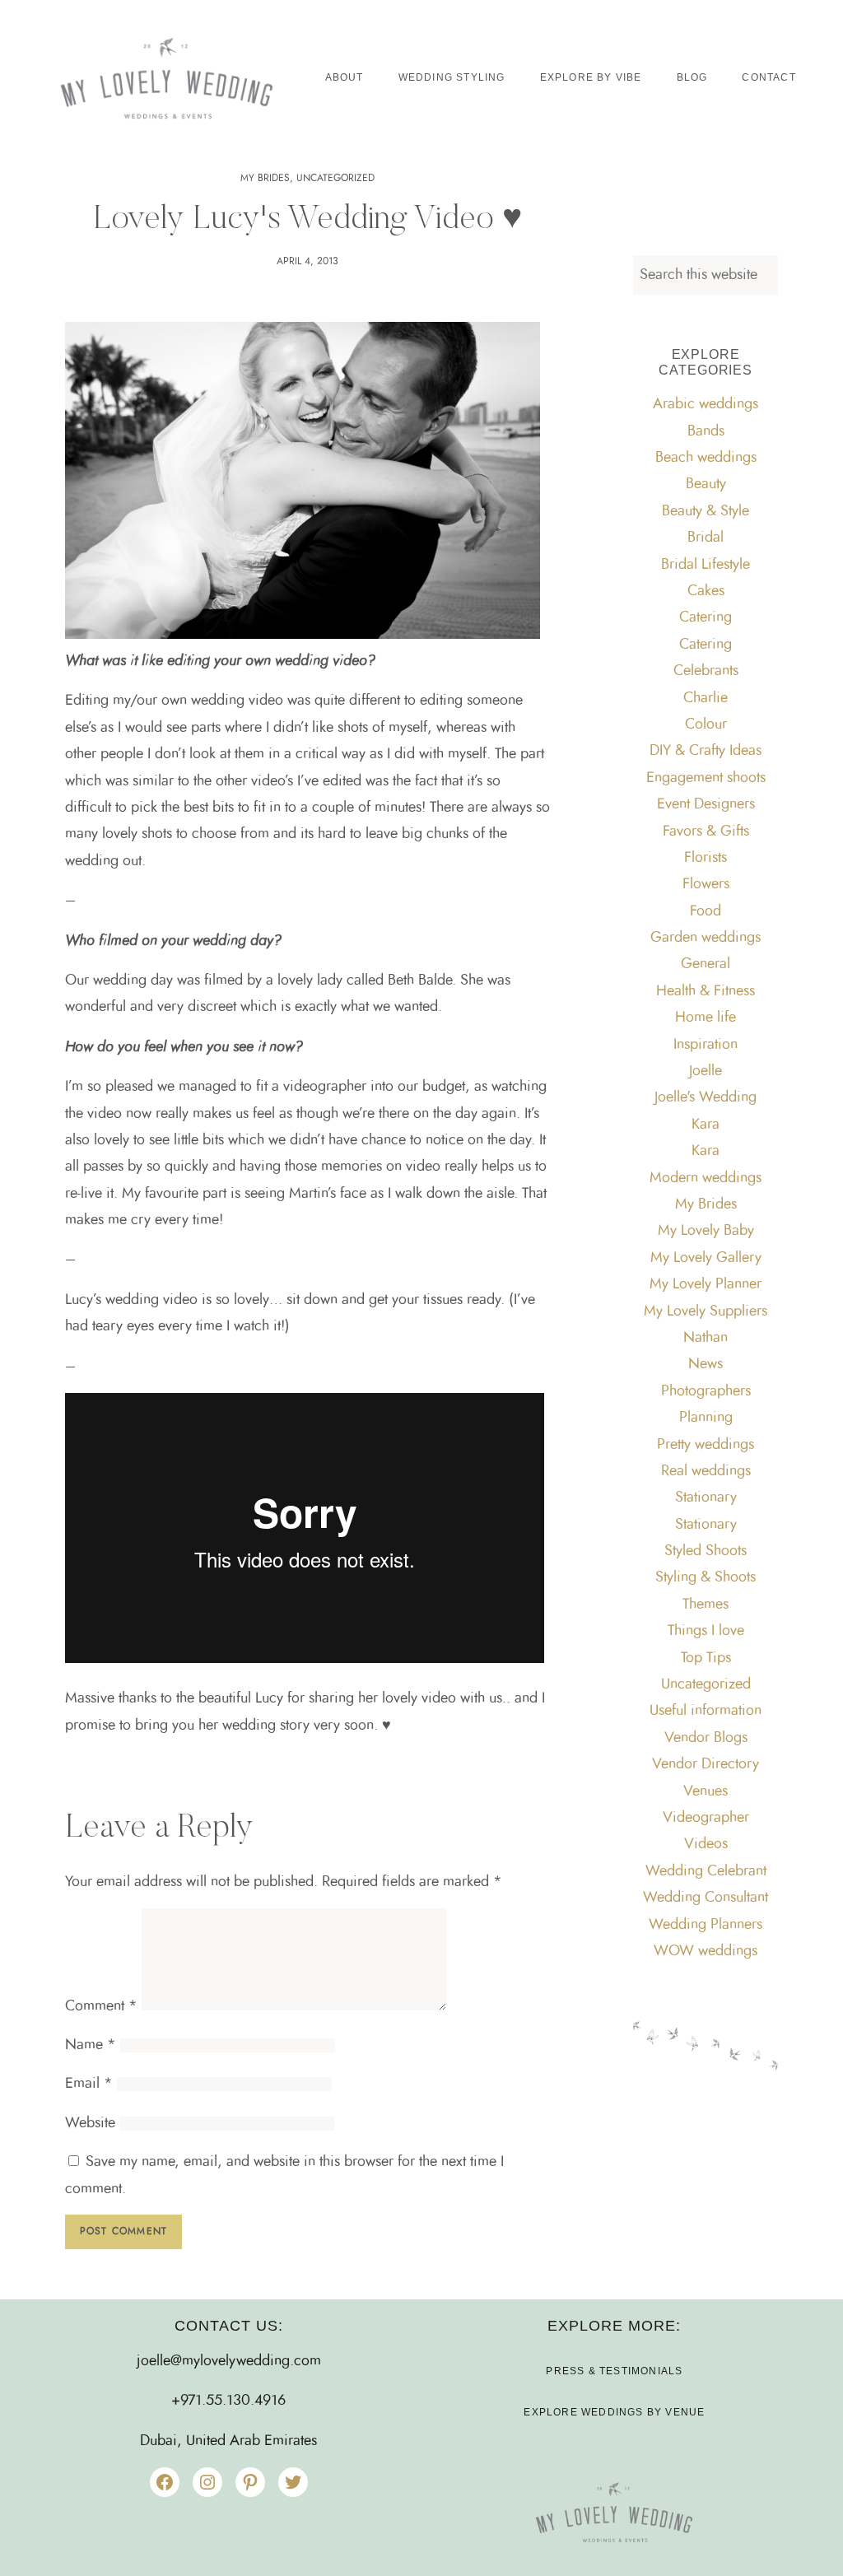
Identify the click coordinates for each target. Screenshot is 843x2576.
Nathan (706, 1338)
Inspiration (706, 1045)
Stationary (706, 1498)
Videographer (706, 1818)
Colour (706, 724)
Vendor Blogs (706, 1738)
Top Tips (706, 1658)
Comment (101, 2006)
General (706, 964)
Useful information (706, 1711)
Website (90, 2123)
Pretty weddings (706, 1445)
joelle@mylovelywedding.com (229, 2361)
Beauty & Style (706, 511)
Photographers (706, 1391)
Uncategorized (335, 178)
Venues (706, 1791)
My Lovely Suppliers (706, 1311)
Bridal (706, 538)
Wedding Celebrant (706, 1871)
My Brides (265, 178)
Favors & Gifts (706, 831)
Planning (706, 1418)
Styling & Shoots (706, 1577)
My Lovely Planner (706, 1284)
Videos (706, 1844)
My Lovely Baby (706, 1231)
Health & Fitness (706, 991)
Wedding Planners (706, 1925)
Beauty (706, 484)
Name (91, 2045)
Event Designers (706, 804)
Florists (706, 858)
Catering (706, 617)
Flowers (706, 884)
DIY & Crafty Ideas (706, 751)
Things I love (706, 1631)
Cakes (706, 591)
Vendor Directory (706, 1764)
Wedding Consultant (706, 1898)
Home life (706, 1018)
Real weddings (706, 1471)
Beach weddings (706, 458)
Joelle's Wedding (706, 1097)
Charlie (706, 698)
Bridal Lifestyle (706, 565)
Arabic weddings (706, 404)
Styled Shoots (706, 1551)
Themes (706, 1605)
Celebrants (706, 671)
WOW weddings (706, 1951)
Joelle (706, 1071)
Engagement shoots (706, 778)
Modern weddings (706, 1178)
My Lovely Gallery (706, 1258)
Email (89, 2084)
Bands (706, 431)
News (706, 1364)
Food (706, 911)
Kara (706, 1125)
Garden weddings (706, 938)
